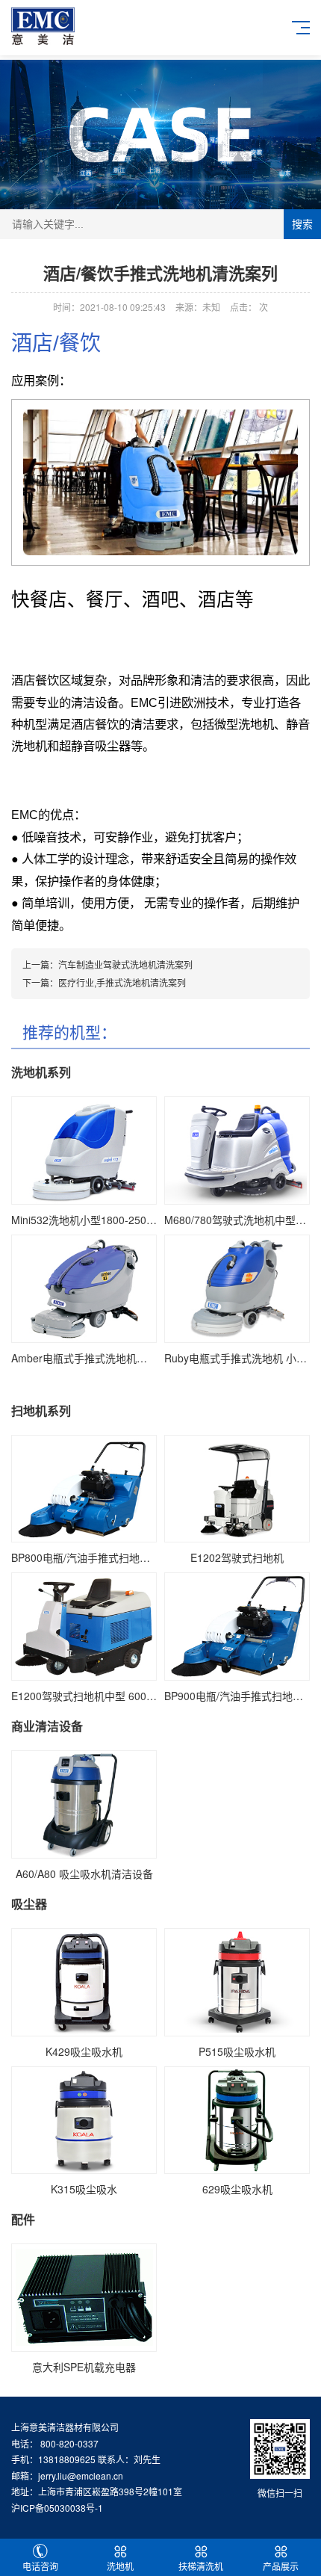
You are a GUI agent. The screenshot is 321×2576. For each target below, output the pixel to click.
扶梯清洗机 (201, 2566)
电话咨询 (40, 2566)
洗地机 (120, 2566)
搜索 (302, 224)
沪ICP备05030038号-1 (57, 2508)
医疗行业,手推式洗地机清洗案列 (122, 982)
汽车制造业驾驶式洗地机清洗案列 (125, 964)
